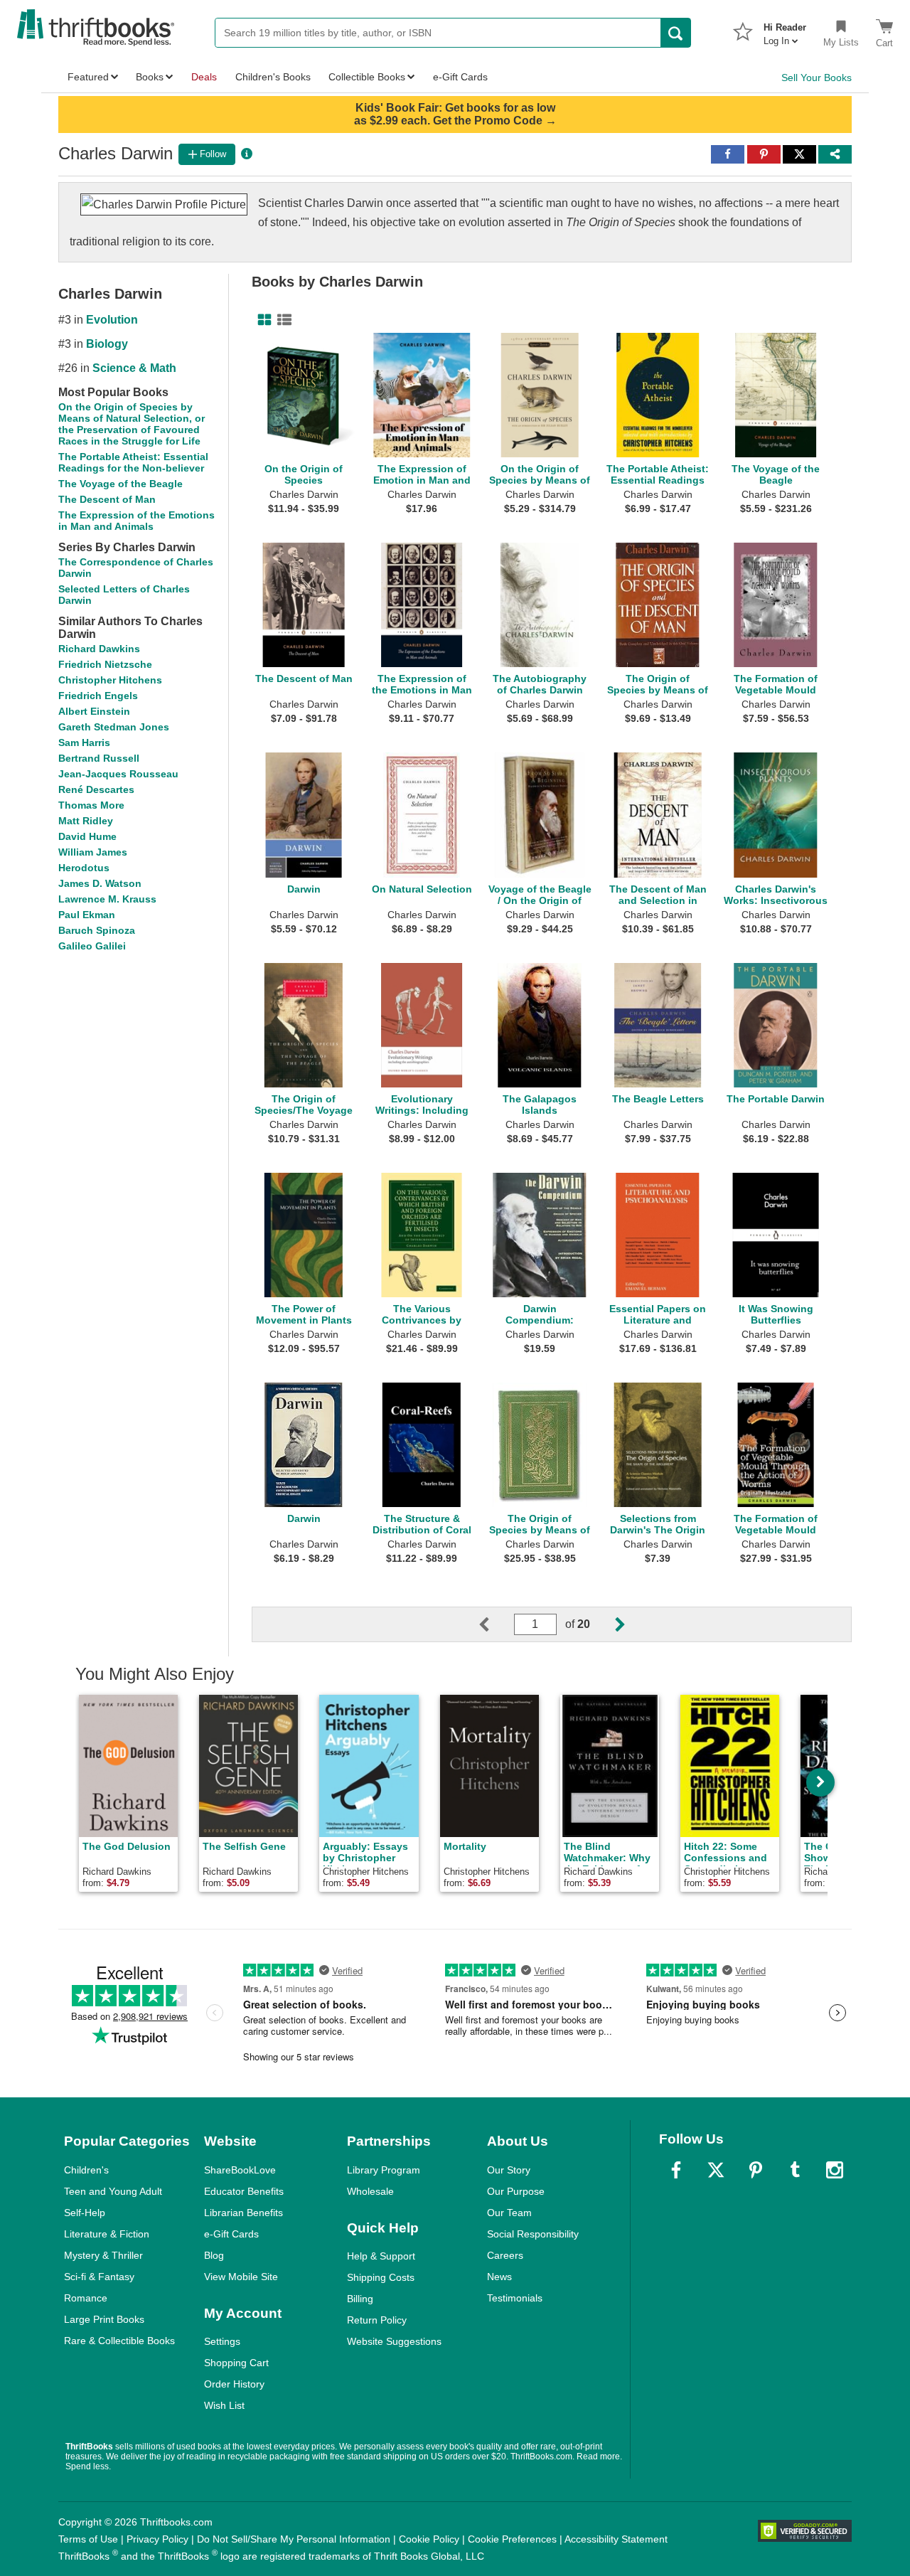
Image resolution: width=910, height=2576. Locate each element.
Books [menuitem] (150, 77)
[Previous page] (496, 1624)
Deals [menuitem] (204, 77)
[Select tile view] (282, 320)
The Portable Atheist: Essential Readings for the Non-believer (133, 462)
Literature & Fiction (107, 2234)
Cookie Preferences (512, 2539)
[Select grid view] (262, 320)
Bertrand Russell (99, 758)
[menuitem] (785, 30)
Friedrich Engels (98, 696)
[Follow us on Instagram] (835, 2170)
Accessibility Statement (616, 2539)
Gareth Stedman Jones (114, 727)
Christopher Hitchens (110, 680)
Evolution (112, 320)
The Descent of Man (107, 499)
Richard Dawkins (99, 649)
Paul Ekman (87, 915)
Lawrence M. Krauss (107, 899)
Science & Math (134, 368)
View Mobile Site (241, 2277)
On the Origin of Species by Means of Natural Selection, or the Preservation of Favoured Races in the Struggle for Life (132, 424)
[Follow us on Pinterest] (756, 2170)
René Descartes (96, 789)
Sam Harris (84, 743)
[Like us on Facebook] (676, 2170)
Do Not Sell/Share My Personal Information (294, 2539)
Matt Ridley (86, 821)
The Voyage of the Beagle (121, 484)
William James (93, 852)
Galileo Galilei (92, 946)
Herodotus (84, 868)
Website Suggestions (394, 2341)
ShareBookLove (240, 2170)
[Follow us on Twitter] (716, 2170)
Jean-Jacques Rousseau (118, 774)
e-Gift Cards (231, 2234)
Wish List (224, 2405)
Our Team (509, 2213)
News (499, 2277)
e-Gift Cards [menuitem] (460, 77)
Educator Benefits (244, 2191)
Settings (222, 2341)
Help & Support (381, 2256)
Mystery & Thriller (103, 2255)
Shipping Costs (381, 2277)
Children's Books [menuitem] (273, 77)
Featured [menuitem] (88, 77)
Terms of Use (88, 2539)
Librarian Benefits (243, 2213)
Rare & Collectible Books (119, 2341)
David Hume (87, 836)
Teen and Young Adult (113, 2191)
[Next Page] (609, 1624)
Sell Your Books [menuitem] (817, 78)
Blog (214, 2255)
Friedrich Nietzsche (105, 664)
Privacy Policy (157, 2539)
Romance (86, 2298)
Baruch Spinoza (97, 930)
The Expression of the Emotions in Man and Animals (136, 521)
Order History (234, 2384)
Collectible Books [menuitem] (367, 77)
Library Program (384, 2170)
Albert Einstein (94, 711)
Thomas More (91, 805)
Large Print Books (104, 2319)
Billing (360, 2299)
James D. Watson (100, 883)
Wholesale (370, 2191)
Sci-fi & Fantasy (99, 2277)
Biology (107, 344)
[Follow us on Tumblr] (795, 2170)
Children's (86, 2170)
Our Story (509, 2170)
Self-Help (85, 2213)
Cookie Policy (429, 2539)
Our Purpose (516, 2191)
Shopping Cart (236, 2363)
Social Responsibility (533, 2234)
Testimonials (515, 2298)
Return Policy (377, 2320)
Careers (505, 2255)
